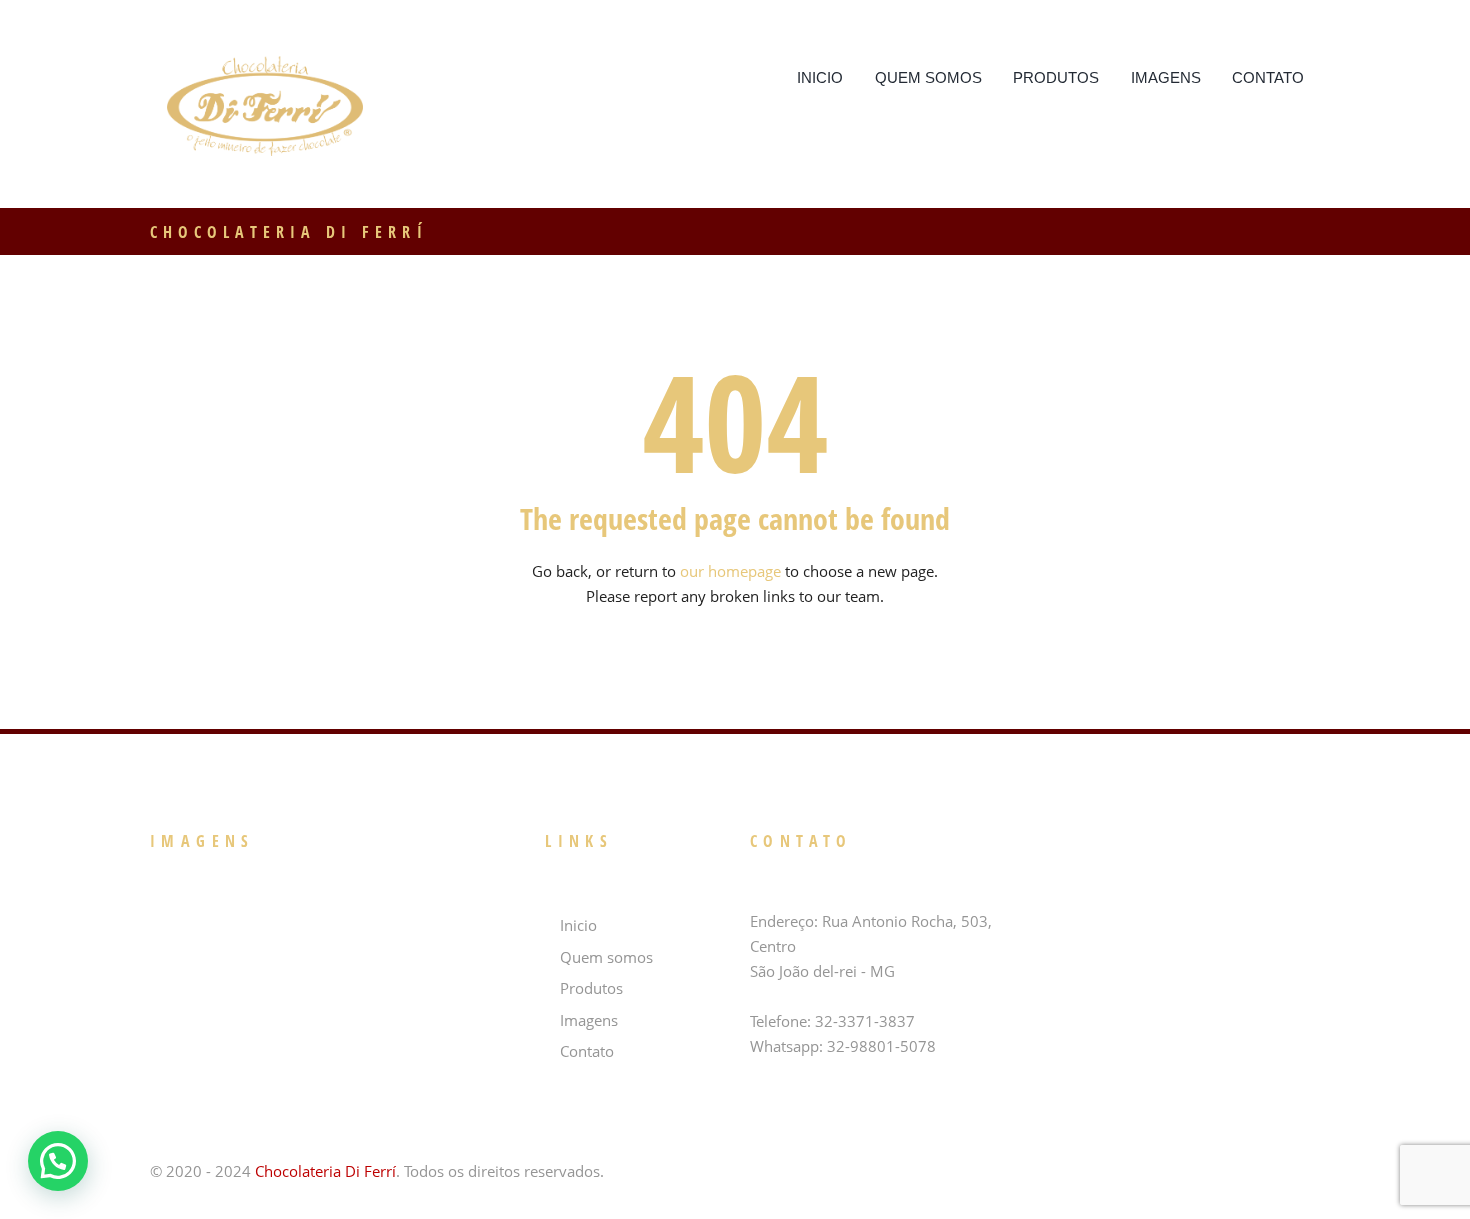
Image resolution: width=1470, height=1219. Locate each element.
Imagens (1166, 77)
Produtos (1056, 77)
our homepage (730, 571)
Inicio (820, 77)
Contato (1268, 77)
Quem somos (928, 77)
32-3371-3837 (865, 1021)
